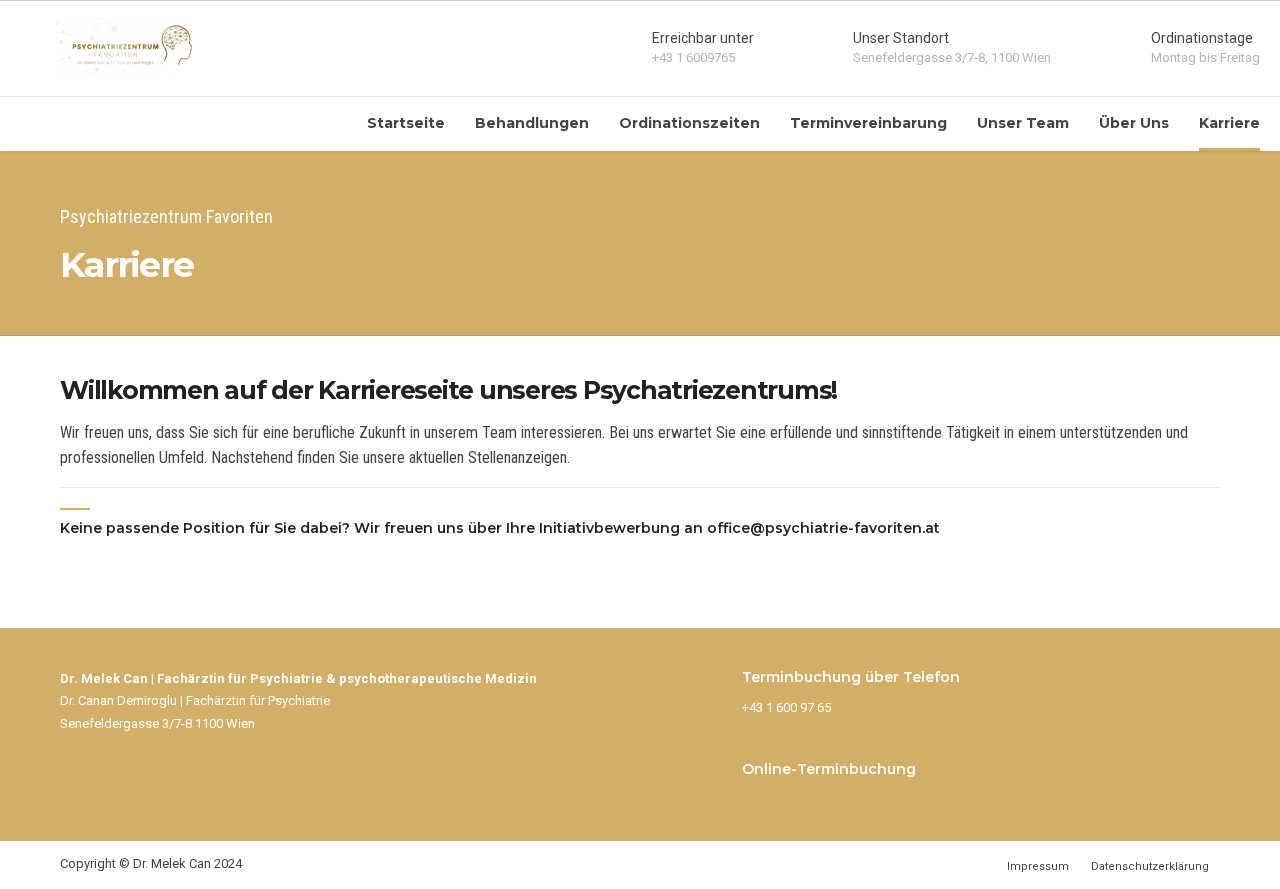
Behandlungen (532, 123)
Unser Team (1023, 123)
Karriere (1229, 123)
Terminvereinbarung (868, 123)
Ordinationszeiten (689, 123)
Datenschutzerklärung (1150, 866)
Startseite (406, 123)
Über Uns (1134, 123)
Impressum (1038, 866)
